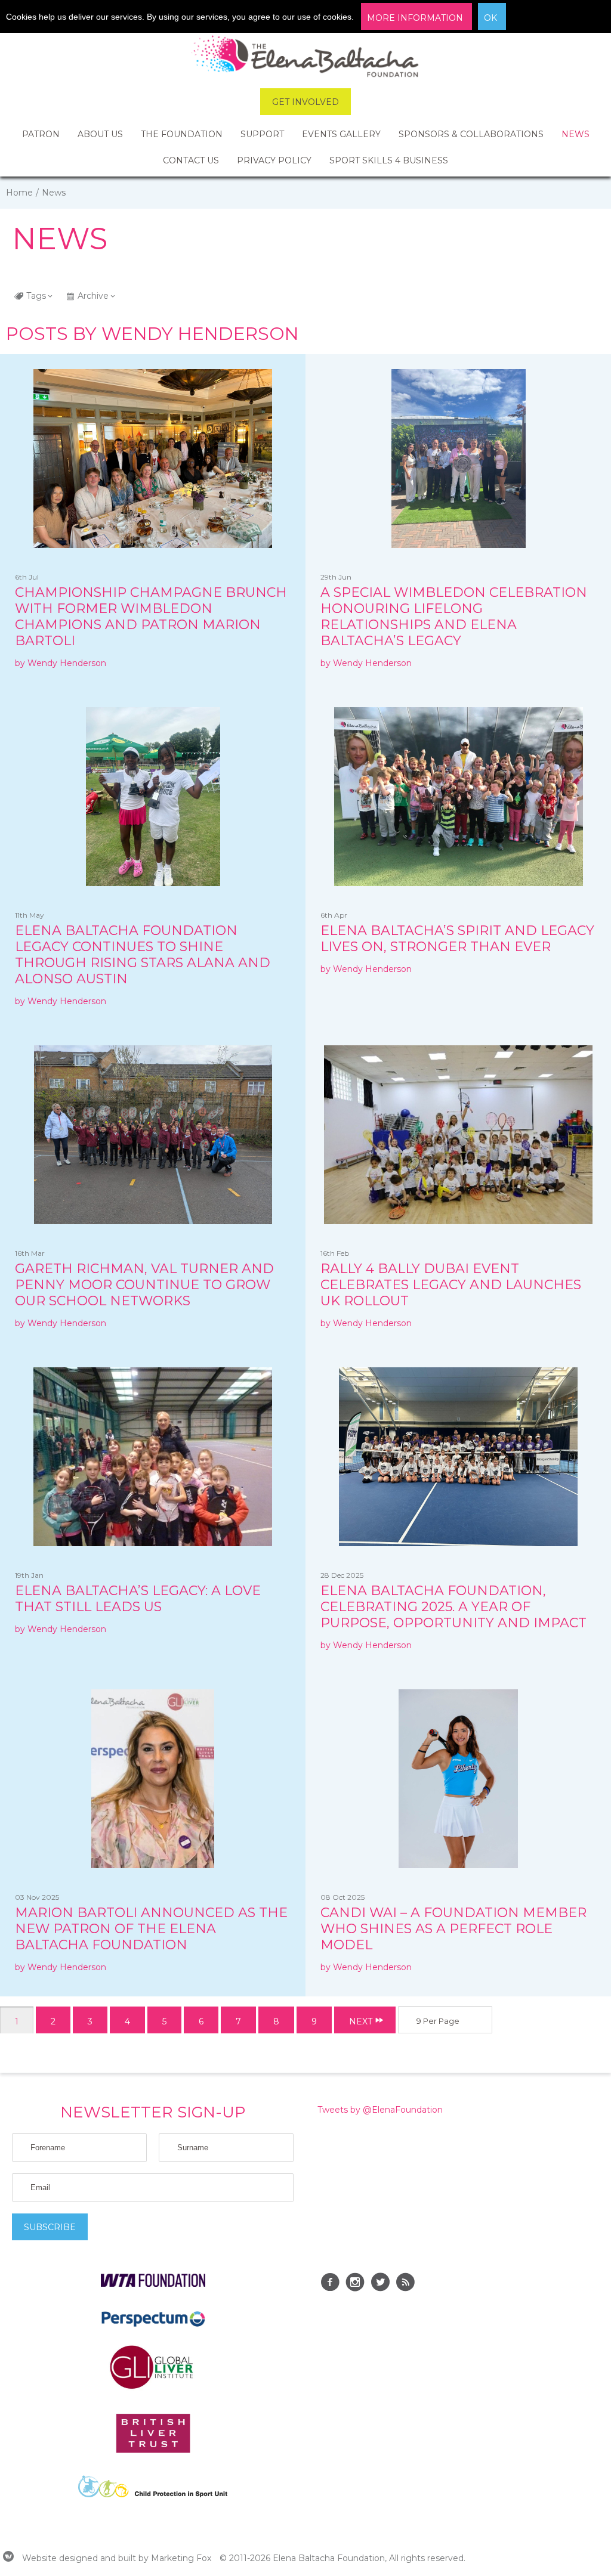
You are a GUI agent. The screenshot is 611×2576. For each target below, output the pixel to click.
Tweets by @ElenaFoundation (380, 2110)
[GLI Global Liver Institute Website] (153, 2388)
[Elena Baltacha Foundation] (305, 58)
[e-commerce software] (8, 2558)
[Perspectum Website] (153, 2326)
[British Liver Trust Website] (153, 2450)
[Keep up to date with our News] (405, 2284)
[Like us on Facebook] (330, 2284)
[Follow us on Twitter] (380, 2284)
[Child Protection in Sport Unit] (153, 2494)
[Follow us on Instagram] (355, 2284)
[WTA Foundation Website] (153, 2284)
